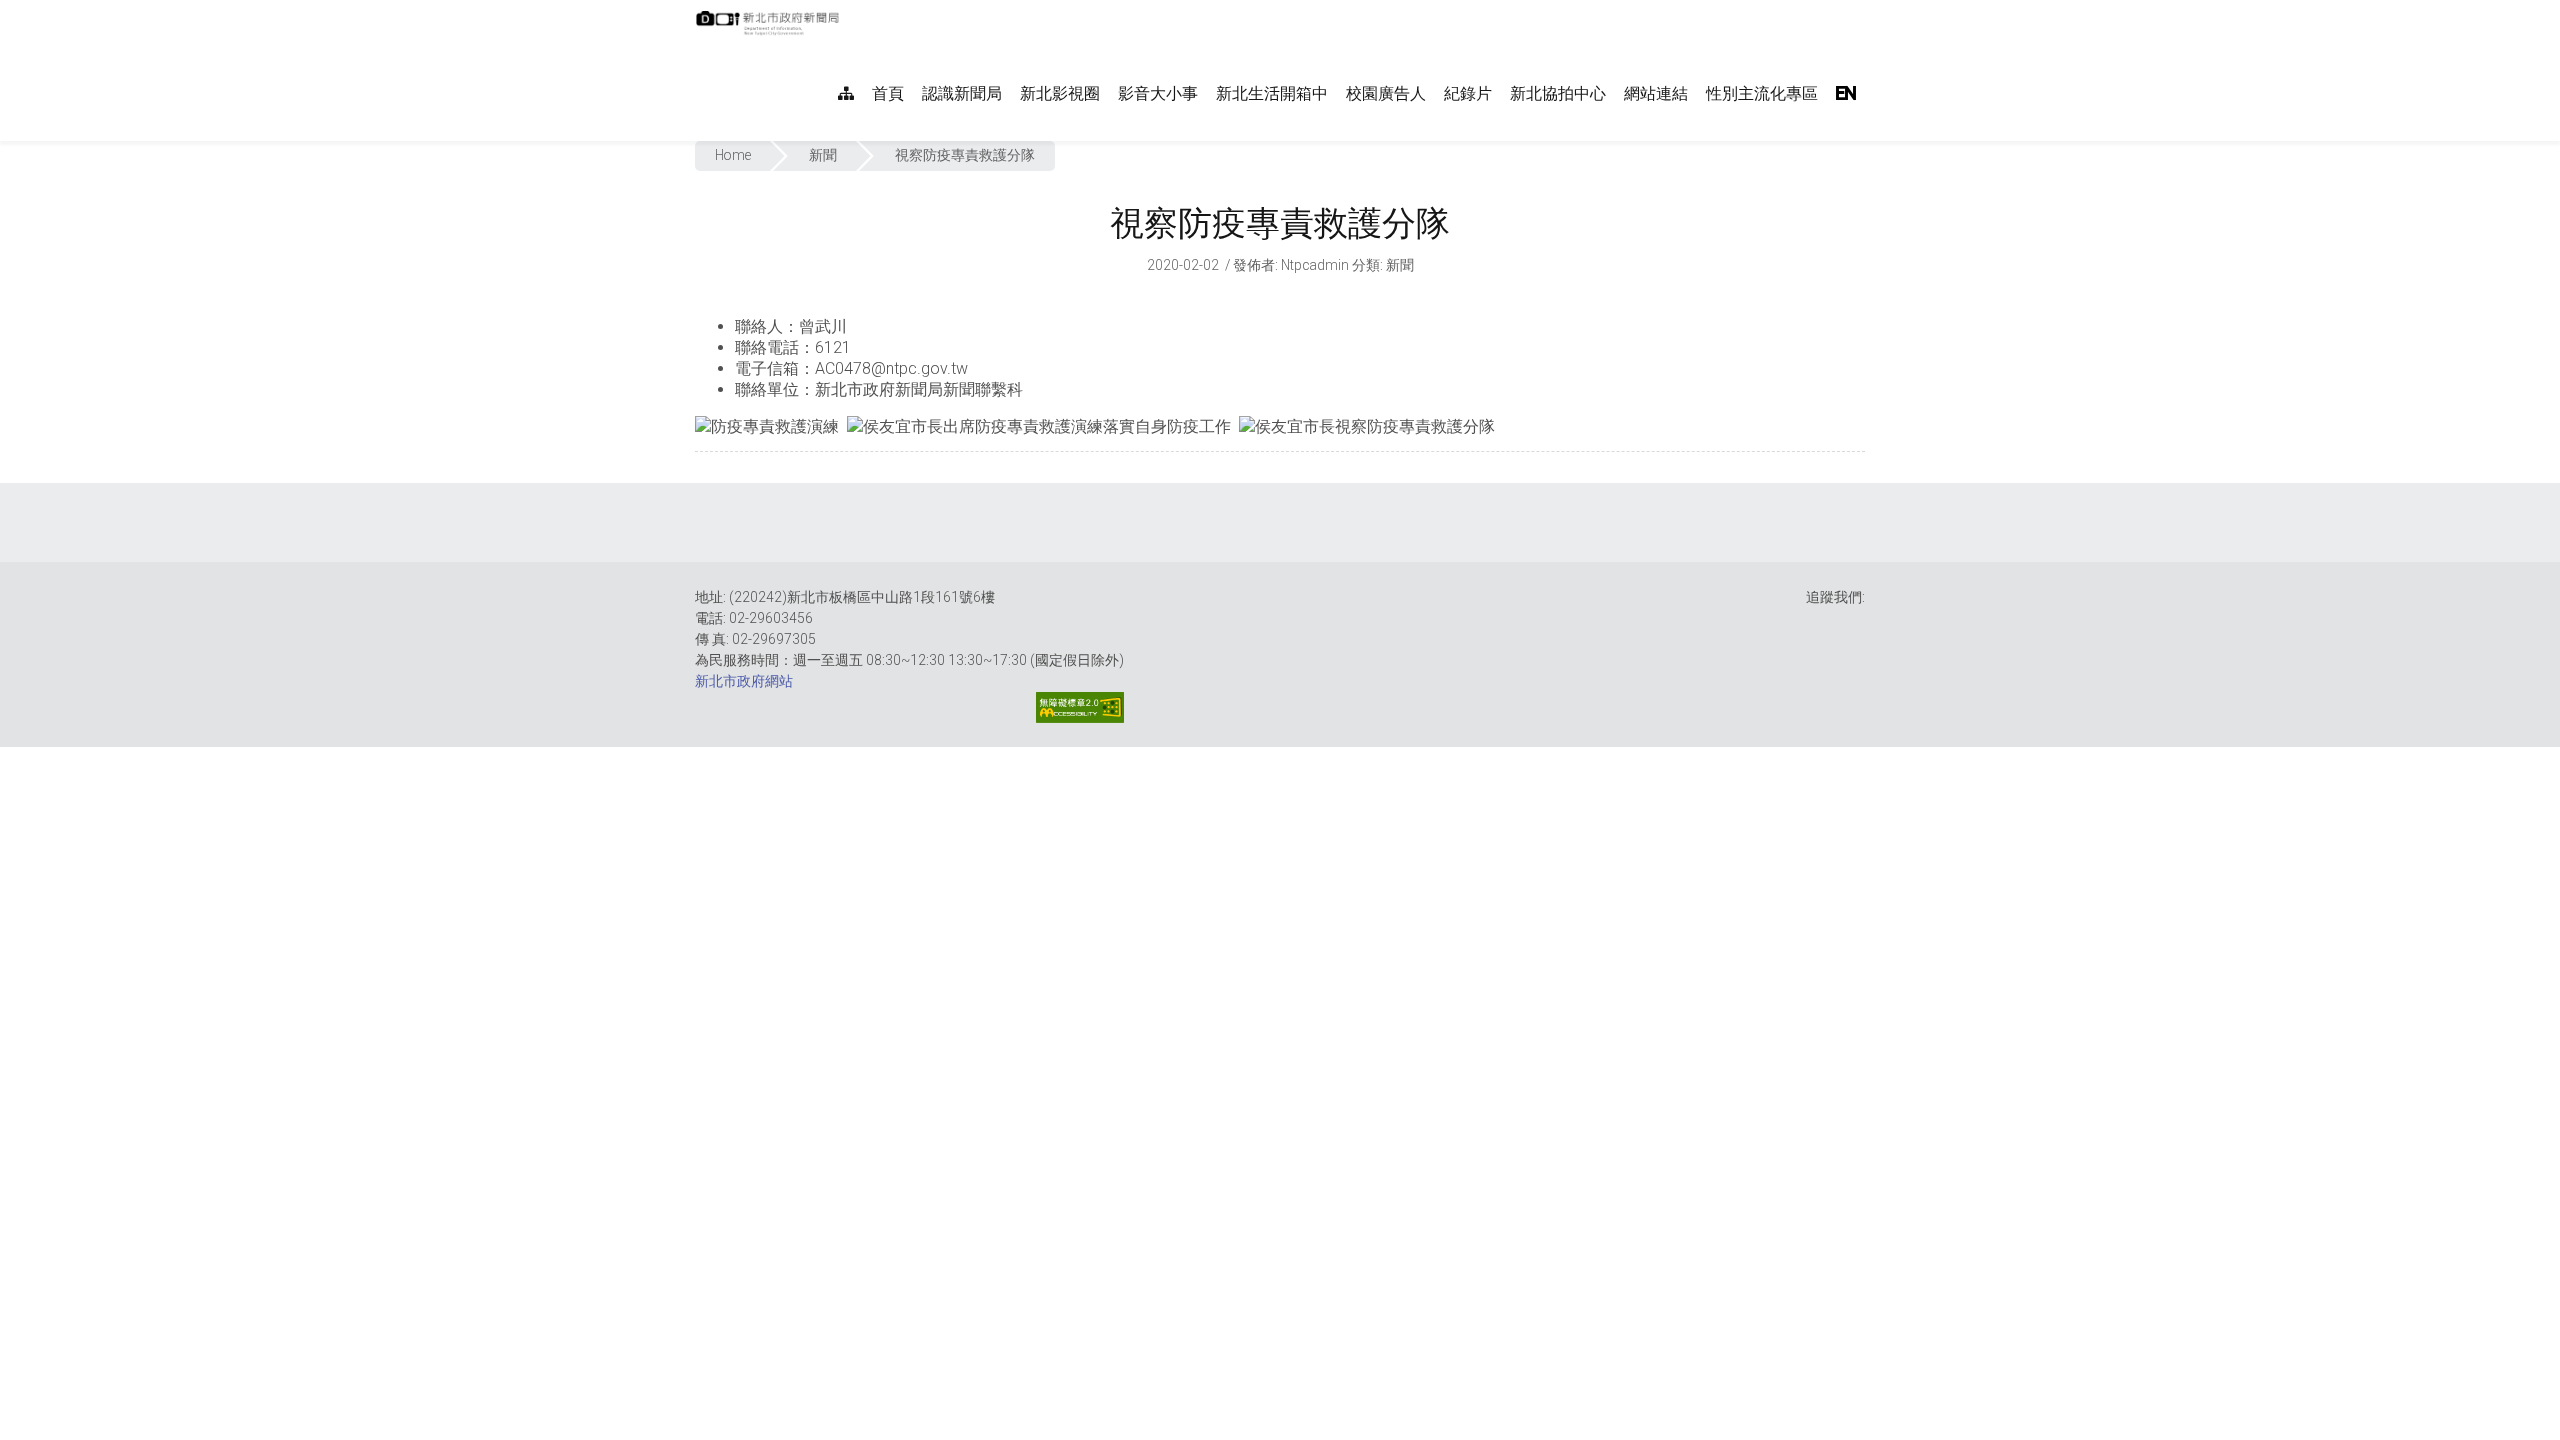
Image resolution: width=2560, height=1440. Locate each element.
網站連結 (1656, 93)
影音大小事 (1158, 93)
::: (849, 10)
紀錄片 (1468, 93)
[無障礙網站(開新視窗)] (1080, 707)
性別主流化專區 (1762, 93)
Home (733, 155)
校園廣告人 (1386, 93)
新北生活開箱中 (1272, 93)
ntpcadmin (1315, 265)
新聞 (823, 155)
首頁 (888, 93)
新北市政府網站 (744, 681)
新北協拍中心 (1558, 93)
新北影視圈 (1060, 93)
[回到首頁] (770, 29)
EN (1846, 93)
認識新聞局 (962, 93)
